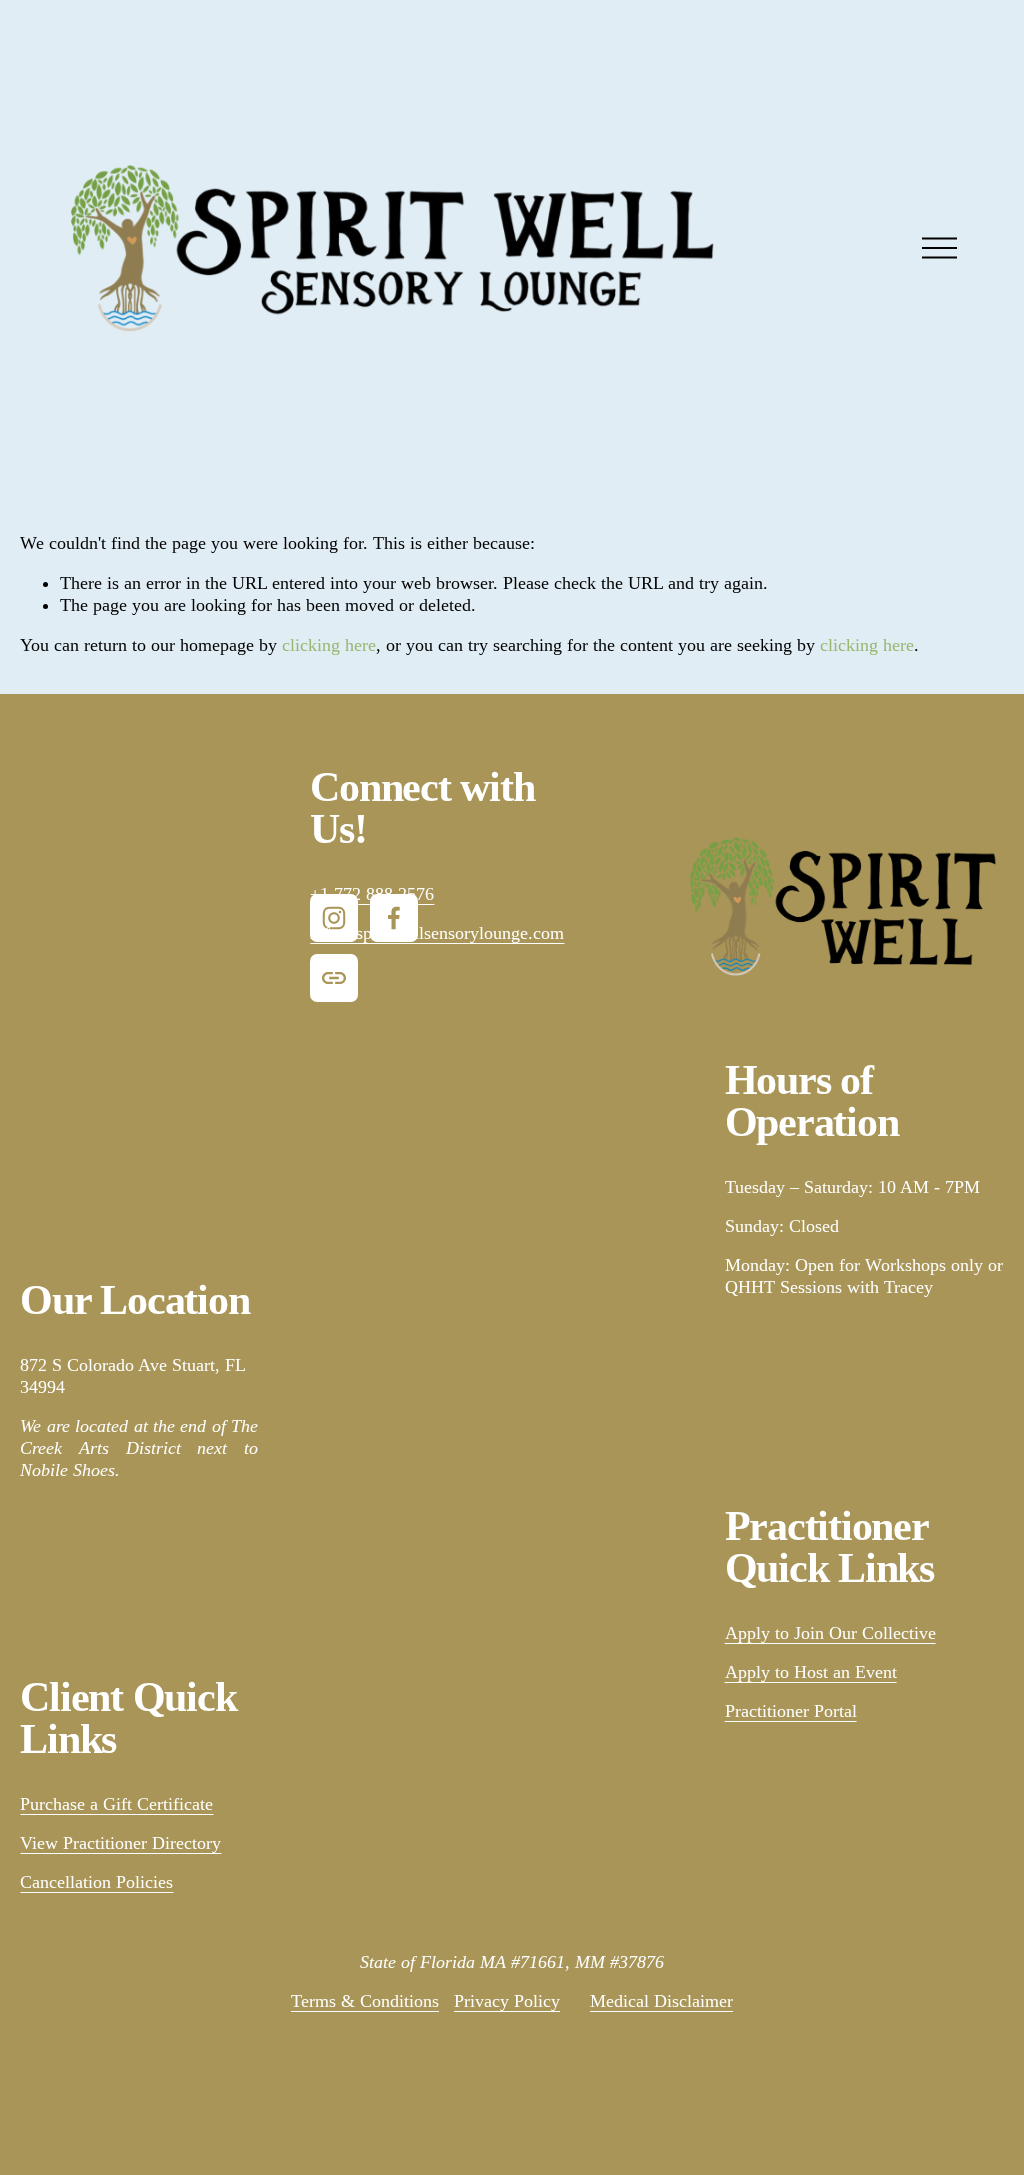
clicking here (329, 645)
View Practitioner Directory (120, 1843)
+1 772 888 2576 (372, 894)
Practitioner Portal (791, 1711)
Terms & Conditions (365, 2001)
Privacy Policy (507, 2001)
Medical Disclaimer (661, 2001)
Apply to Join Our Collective (830, 1633)
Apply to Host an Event (811, 1672)
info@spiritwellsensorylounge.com (437, 933)
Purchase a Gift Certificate (116, 1804)
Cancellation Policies (96, 1882)
